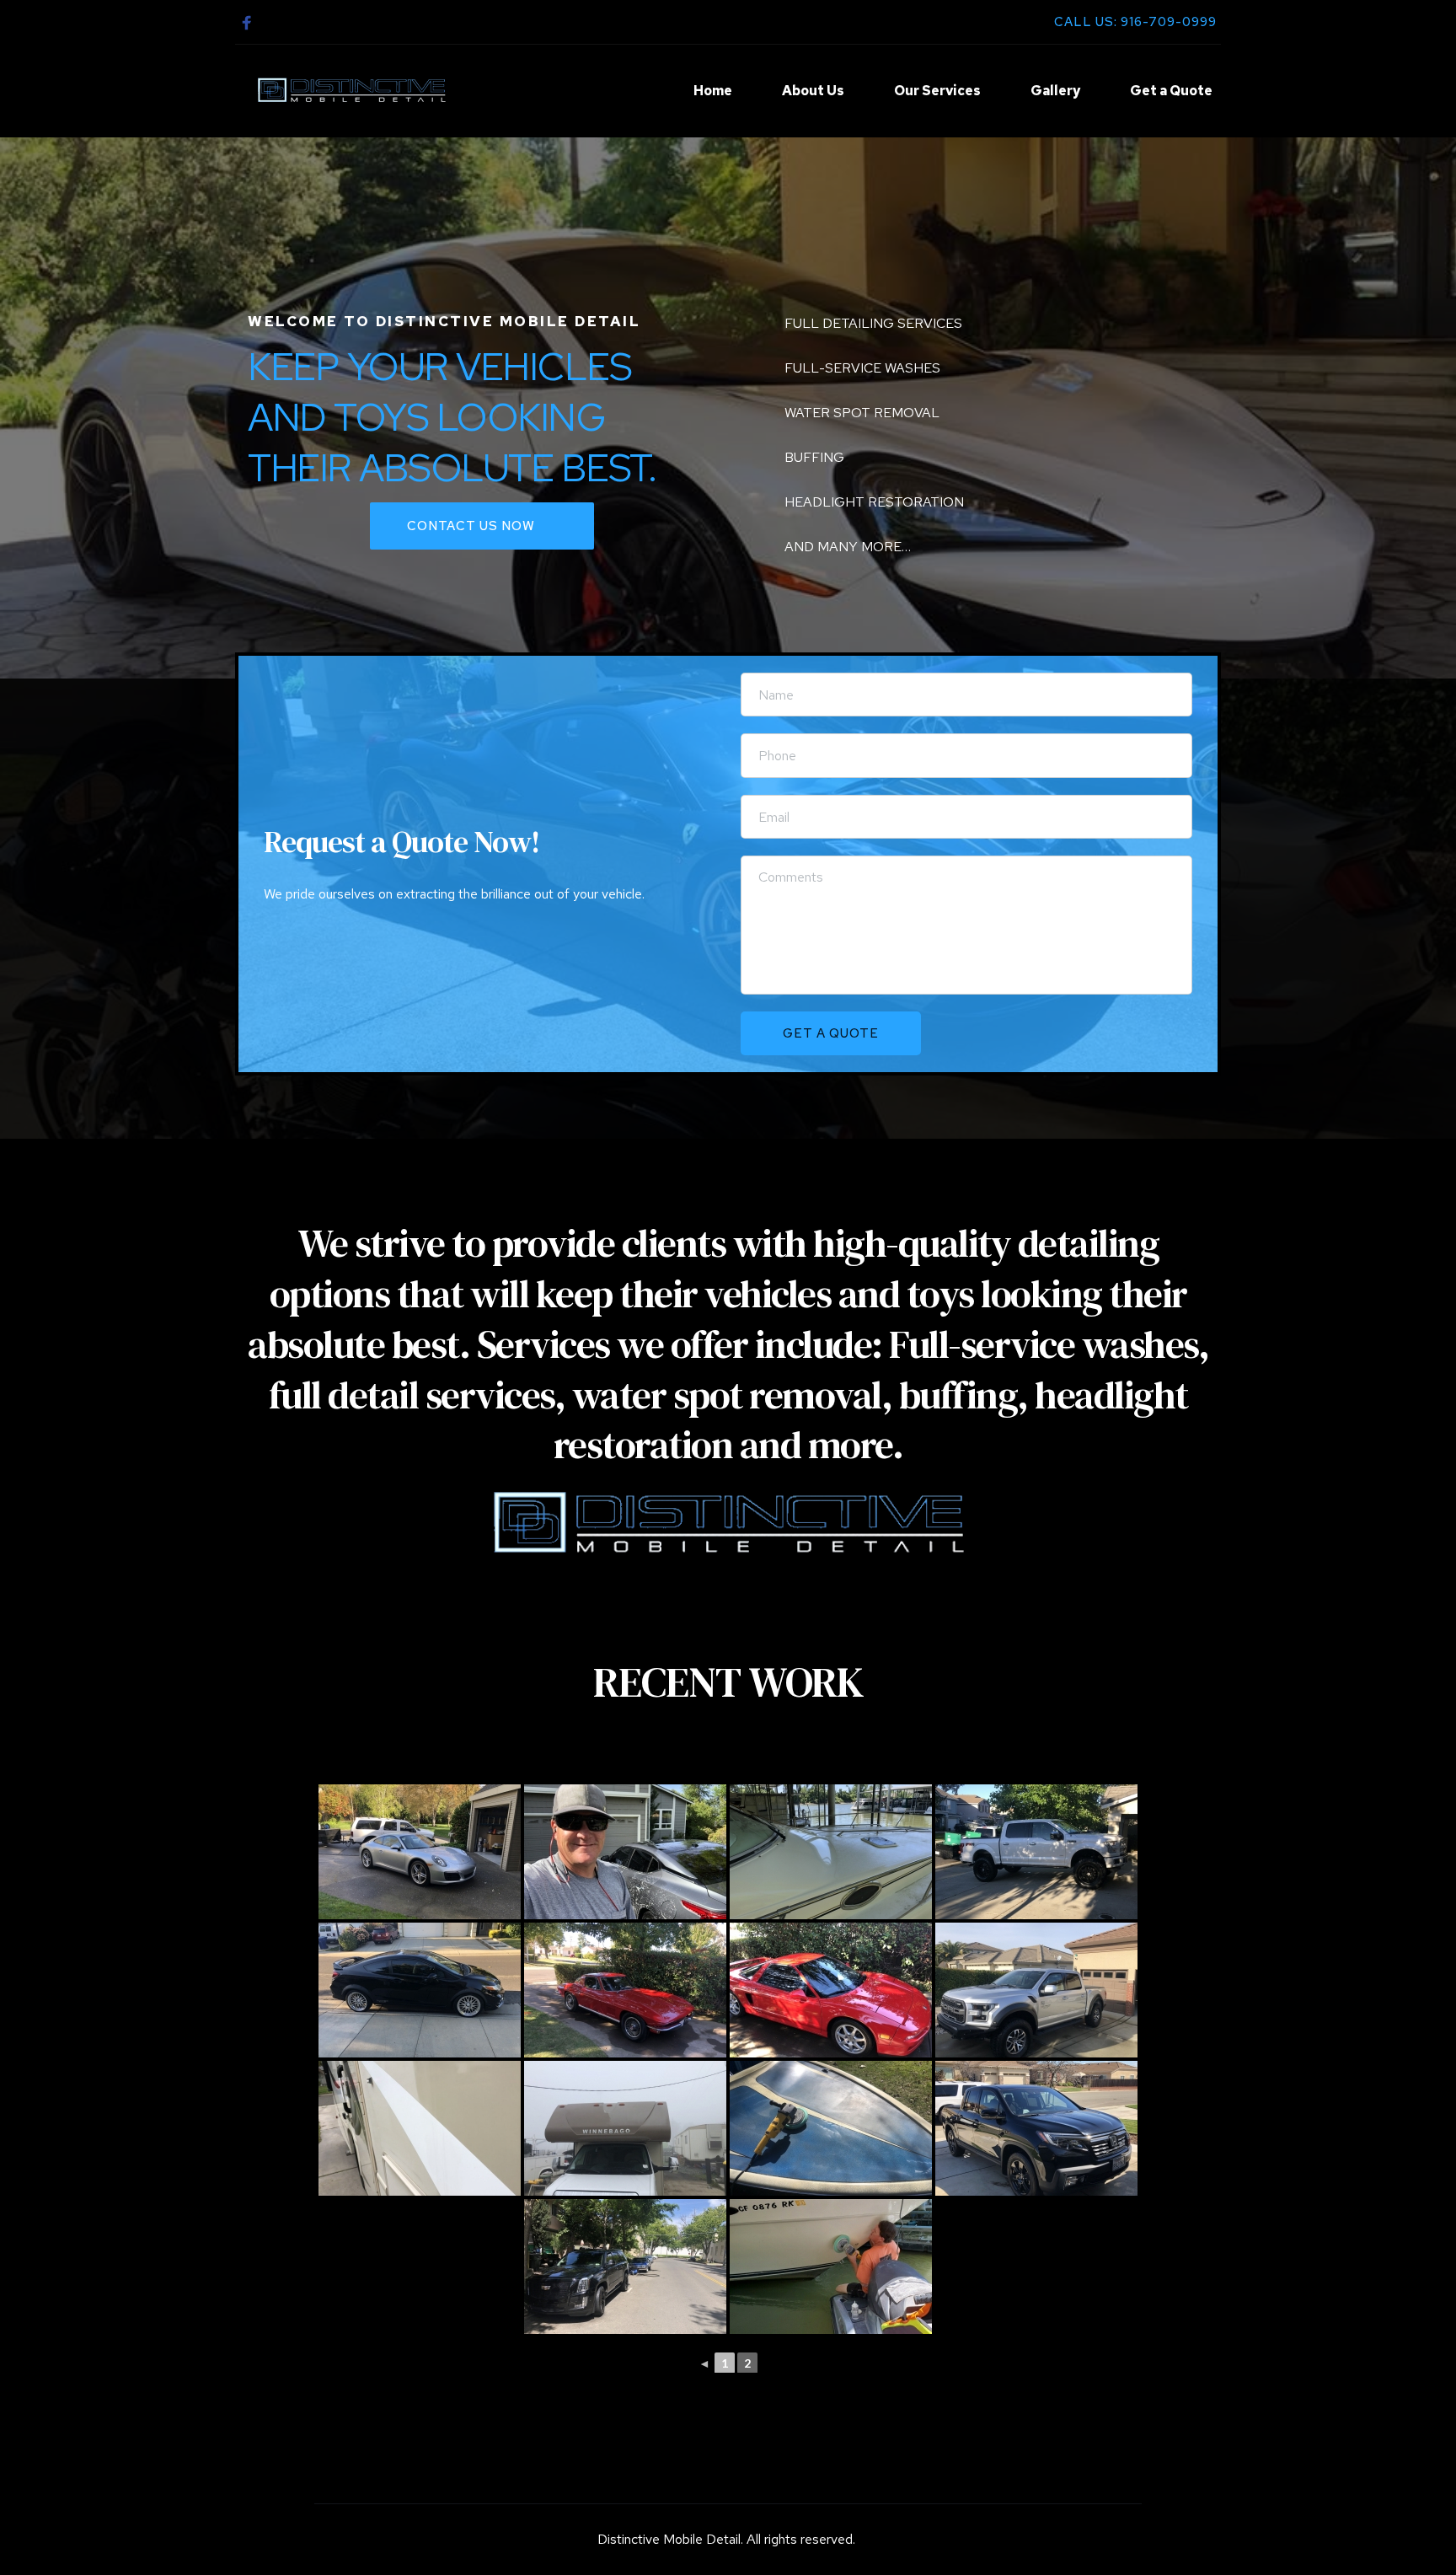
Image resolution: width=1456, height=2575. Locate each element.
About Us (813, 91)
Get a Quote (1171, 91)
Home (713, 91)
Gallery (1055, 91)
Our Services (937, 91)
